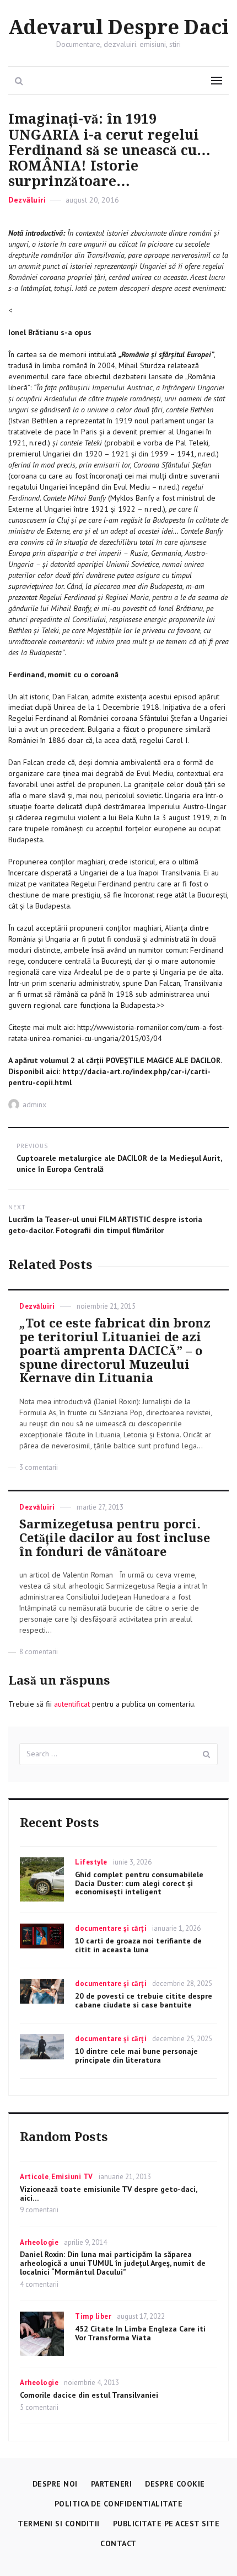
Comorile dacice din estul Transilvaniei (89, 2395)
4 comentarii (39, 2284)
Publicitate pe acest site (166, 2524)
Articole (34, 2177)
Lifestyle (91, 1862)
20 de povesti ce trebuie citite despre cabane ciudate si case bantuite (144, 2000)
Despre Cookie (175, 2484)
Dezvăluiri (27, 200)
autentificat (72, 1704)
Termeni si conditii (59, 2524)
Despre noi (55, 2484)
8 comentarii (39, 1652)
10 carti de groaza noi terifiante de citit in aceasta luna (138, 1945)
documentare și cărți (111, 1928)
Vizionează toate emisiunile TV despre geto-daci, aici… (108, 2193)
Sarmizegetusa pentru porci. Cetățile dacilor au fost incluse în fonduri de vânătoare (115, 1538)
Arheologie (39, 2242)
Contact (118, 2543)
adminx (34, 1104)
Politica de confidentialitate (119, 2504)
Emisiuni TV (72, 2177)
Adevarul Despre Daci (118, 28)
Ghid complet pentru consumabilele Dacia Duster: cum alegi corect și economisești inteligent (139, 1883)
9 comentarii (39, 2210)
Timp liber (93, 2316)
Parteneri (112, 2484)
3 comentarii (39, 1467)
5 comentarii (39, 2407)
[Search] (207, 1754)
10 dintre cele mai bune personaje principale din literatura (136, 2056)
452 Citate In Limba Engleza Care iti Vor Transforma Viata (140, 2333)
